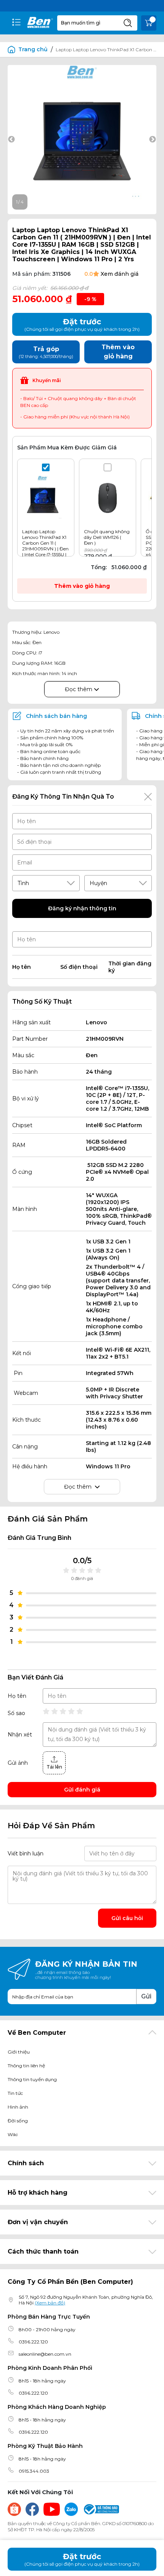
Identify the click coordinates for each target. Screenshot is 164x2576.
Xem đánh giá (120, 274)
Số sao (16, 1713)
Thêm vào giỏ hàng (82, 586)
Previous (11, 140)
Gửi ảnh (18, 1763)
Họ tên (17, 1696)
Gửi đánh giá (82, 1790)
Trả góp (46, 352)
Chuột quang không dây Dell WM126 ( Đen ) (107, 537)
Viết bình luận (26, 1853)
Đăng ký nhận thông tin (82, 908)
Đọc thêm (79, 689)
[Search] (128, 23)
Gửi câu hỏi (127, 1918)
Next (153, 140)
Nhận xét (20, 1735)
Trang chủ (33, 49)
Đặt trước (82, 2559)
